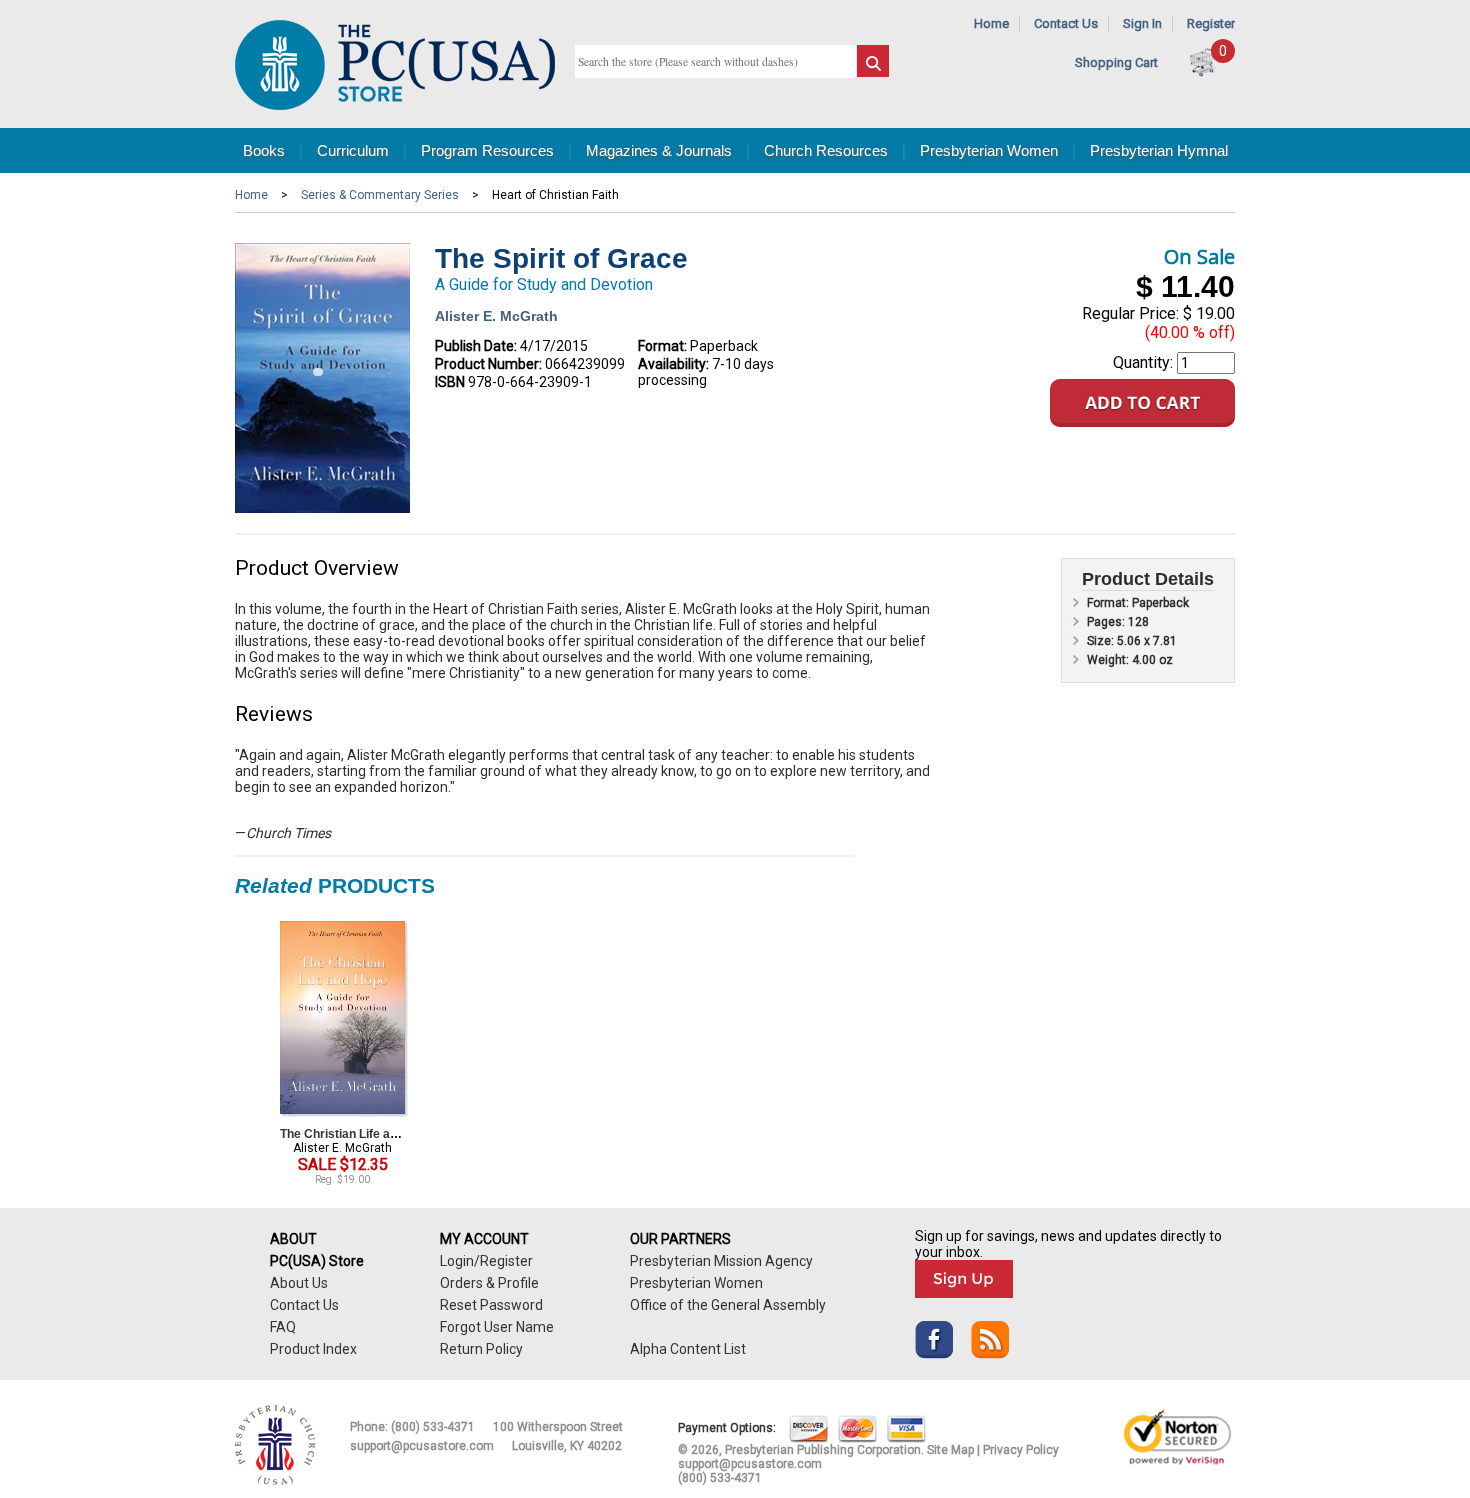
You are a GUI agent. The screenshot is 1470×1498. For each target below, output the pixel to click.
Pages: (1107, 622)
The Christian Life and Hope (358, 1134)
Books (264, 150)
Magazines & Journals (659, 150)
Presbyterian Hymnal (1159, 150)
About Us (299, 1283)
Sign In (1142, 23)
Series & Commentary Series (380, 195)
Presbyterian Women (989, 150)
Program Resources (487, 150)
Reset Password (491, 1305)
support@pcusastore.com (422, 1446)
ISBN (450, 382)
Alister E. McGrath (496, 316)
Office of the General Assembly (728, 1305)
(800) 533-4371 (433, 1427)
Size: (1102, 641)
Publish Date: (476, 346)
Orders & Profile (489, 1283)
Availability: (673, 364)
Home (991, 23)
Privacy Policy (1021, 1450)
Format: (662, 346)
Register (1211, 23)
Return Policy (481, 1349)
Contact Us (1066, 23)
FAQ (283, 1327)
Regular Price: (1130, 313)
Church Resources (826, 150)
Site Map (950, 1450)
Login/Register (486, 1261)
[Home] (395, 105)
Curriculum (353, 150)
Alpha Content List (688, 1349)
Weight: (1109, 660)
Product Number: (488, 364)
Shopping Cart (1116, 62)
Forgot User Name (497, 1327)
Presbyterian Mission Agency (721, 1261)
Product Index (313, 1349)
